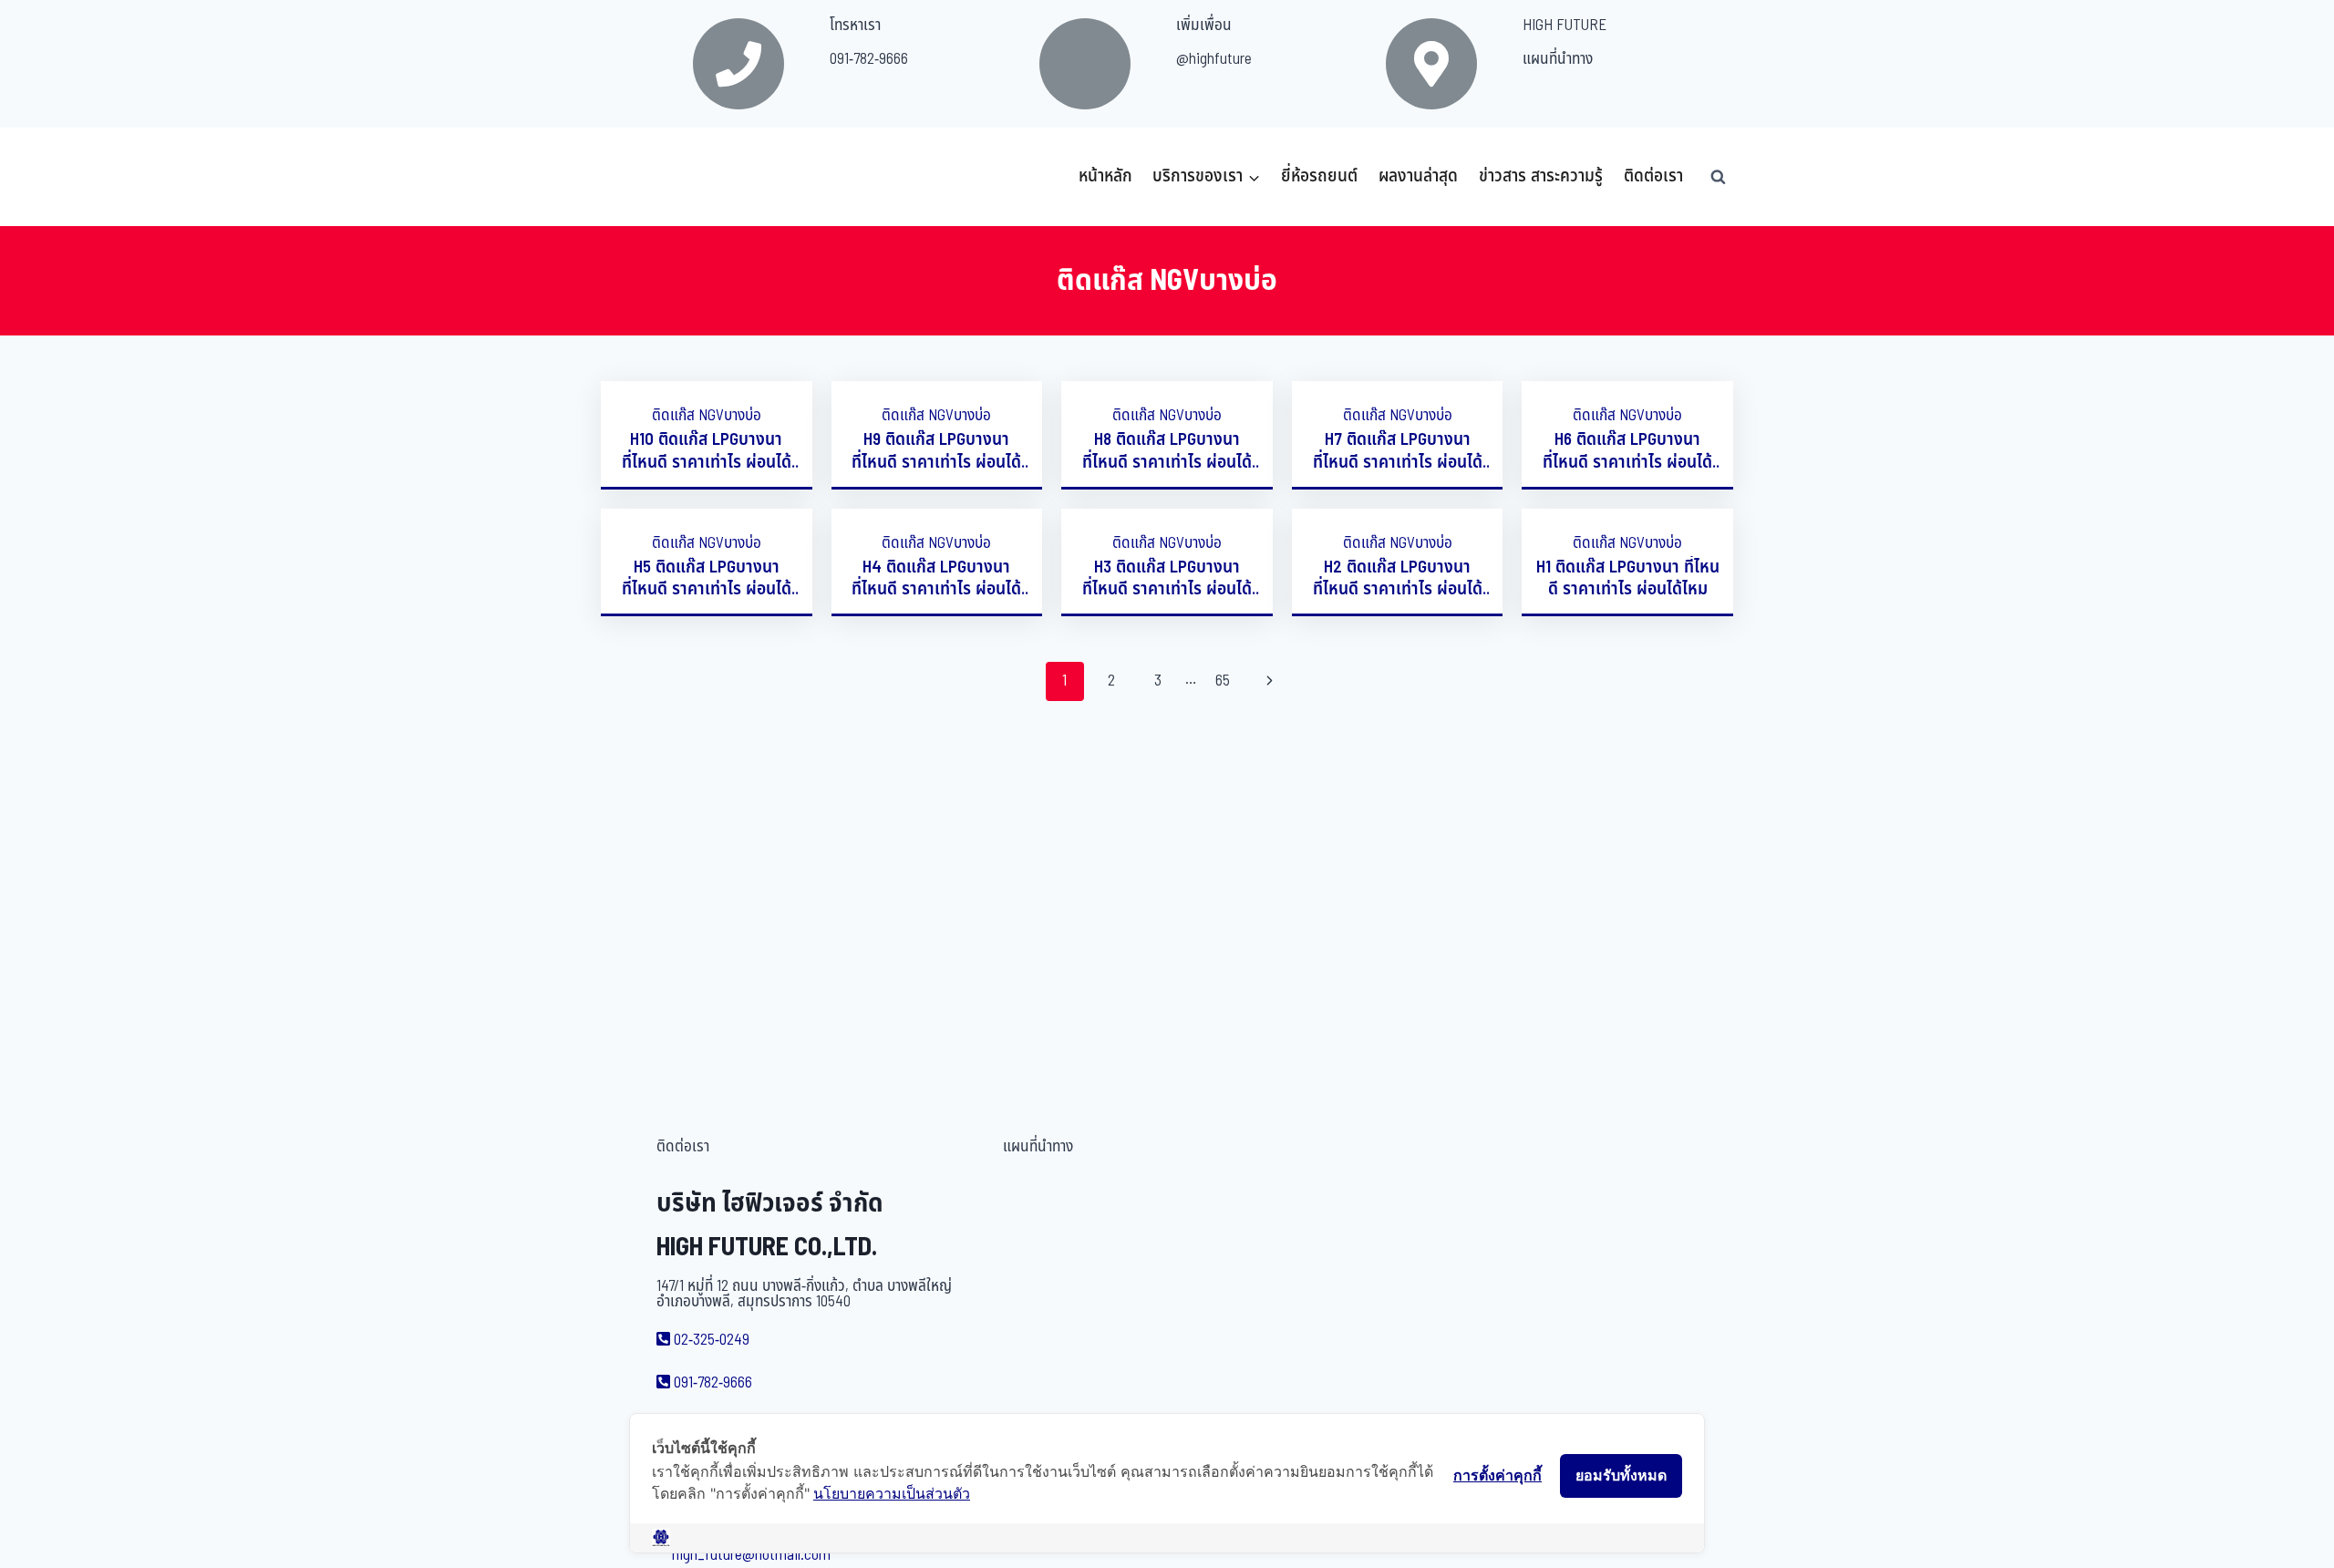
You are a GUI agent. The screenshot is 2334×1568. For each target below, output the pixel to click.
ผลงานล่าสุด (1418, 176)
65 (1223, 681)
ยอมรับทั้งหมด (1621, 1475)
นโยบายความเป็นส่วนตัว (892, 1493)
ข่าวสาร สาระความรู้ (1541, 176)
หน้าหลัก (1105, 176)
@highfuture (1214, 59)
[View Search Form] (1718, 177)
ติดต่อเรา (1653, 176)
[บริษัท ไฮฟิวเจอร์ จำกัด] (641, 177)
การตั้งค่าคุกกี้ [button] (1497, 1475)
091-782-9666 (869, 59)
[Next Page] (1270, 681)
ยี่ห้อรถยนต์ (1319, 176)
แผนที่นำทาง (1558, 59)
